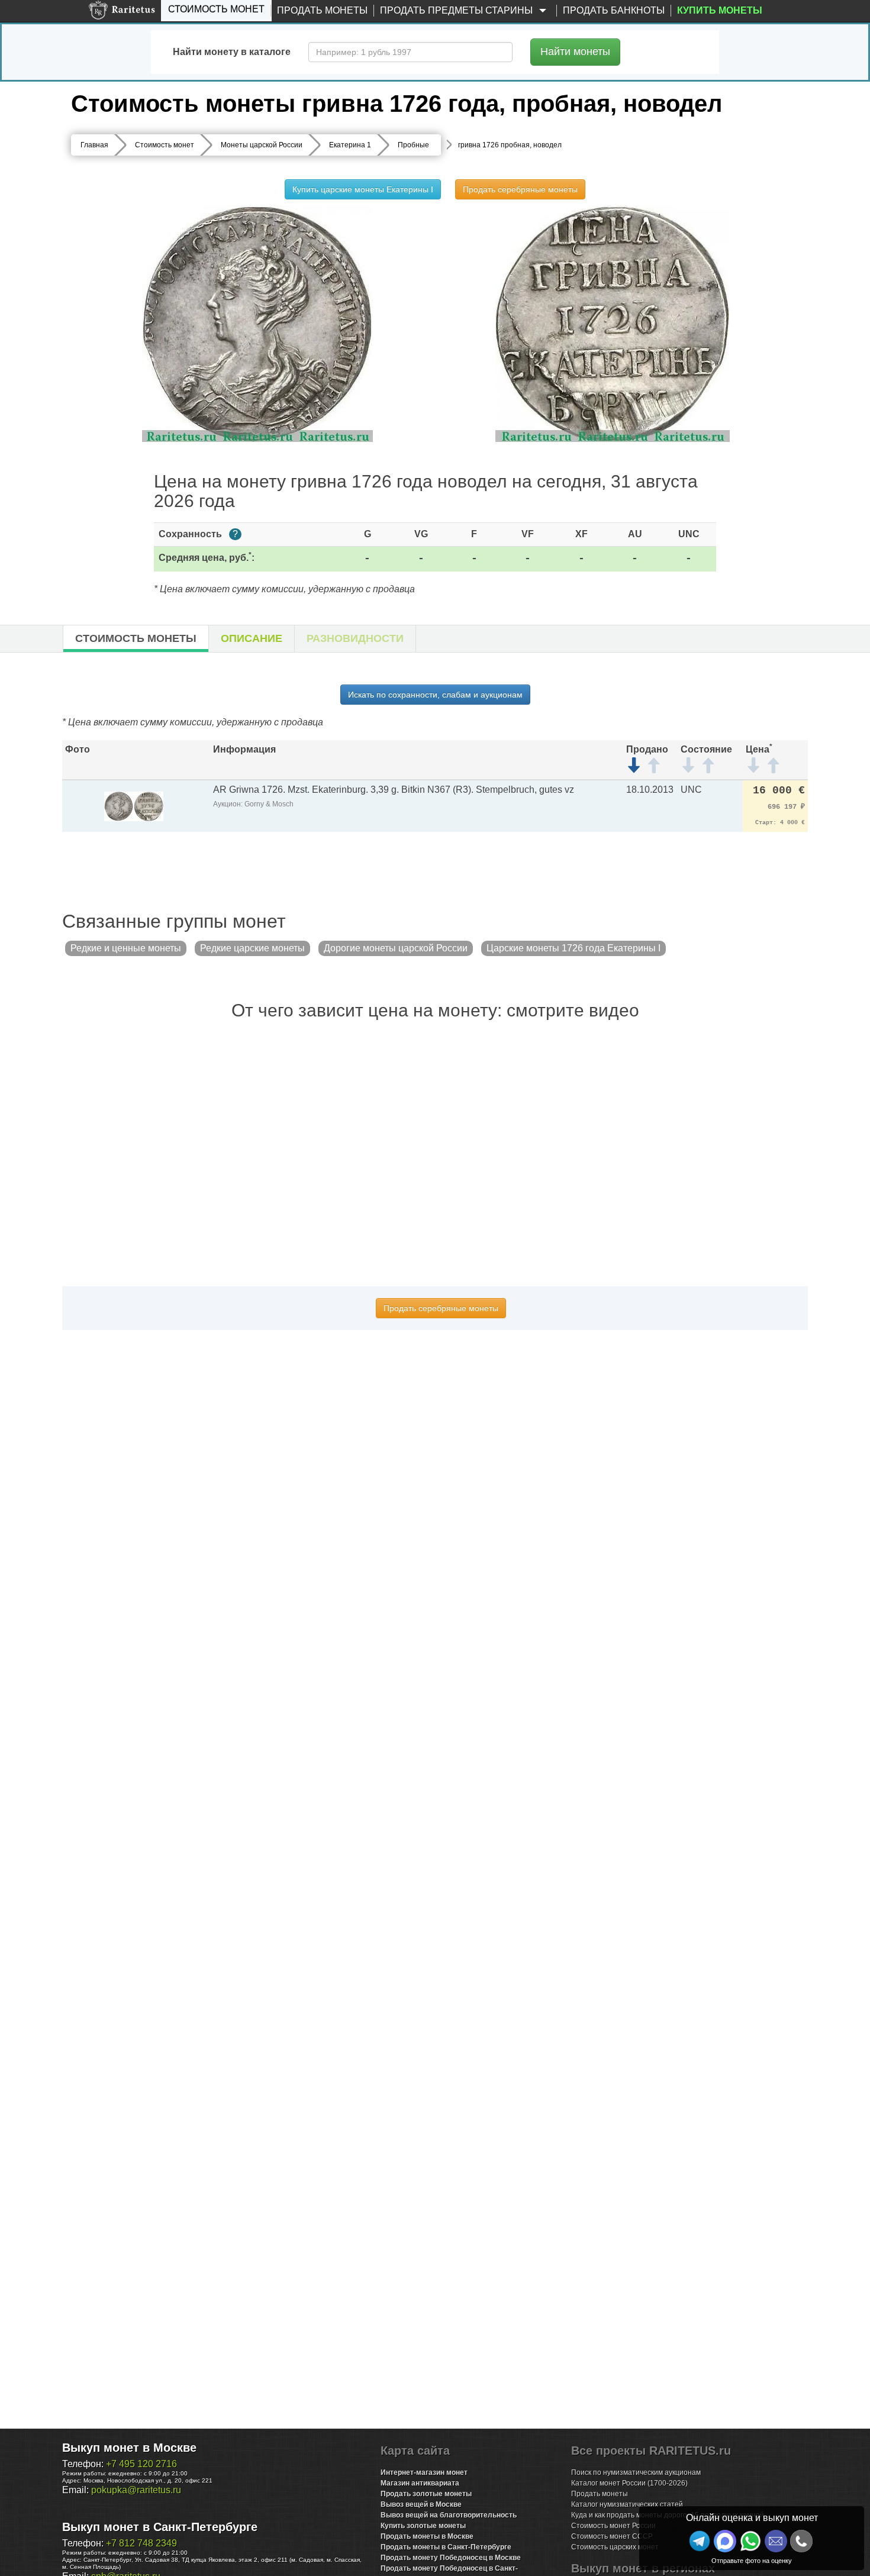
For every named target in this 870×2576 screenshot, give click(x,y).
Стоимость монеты (136, 638)
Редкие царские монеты (252, 948)
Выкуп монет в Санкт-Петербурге (160, 2527)
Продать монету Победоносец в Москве (451, 2558)
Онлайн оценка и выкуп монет (752, 2518)
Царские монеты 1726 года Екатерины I (573, 948)
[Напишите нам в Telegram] (700, 2541)
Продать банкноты (614, 10)
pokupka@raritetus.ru (136, 2490)
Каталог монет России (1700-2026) (629, 2483)
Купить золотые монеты (423, 2526)
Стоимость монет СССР (612, 2536)
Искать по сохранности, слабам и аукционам (435, 695)
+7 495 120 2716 (141, 2464)
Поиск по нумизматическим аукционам (636, 2472)
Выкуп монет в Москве (129, 2448)
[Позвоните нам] (801, 2541)
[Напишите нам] (725, 2541)
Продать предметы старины (457, 10)
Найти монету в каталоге (232, 52)
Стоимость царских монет (615, 2547)
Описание (252, 638)
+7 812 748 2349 (141, 2543)
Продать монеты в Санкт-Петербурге (446, 2547)
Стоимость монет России (613, 2526)
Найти (575, 51)
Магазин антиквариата (420, 2483)
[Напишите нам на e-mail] (776, 2541)
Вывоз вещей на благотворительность (449, 2515)
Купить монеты (720, 10)
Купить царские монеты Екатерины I (363, 189)
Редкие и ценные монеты (126, 948)
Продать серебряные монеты (520, 189)
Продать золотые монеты (426, 2494)
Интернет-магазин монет (424, 2472)
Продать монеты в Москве (427, 2536)
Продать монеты (322, 10)
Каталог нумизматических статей (627, 2504)
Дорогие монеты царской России (396, 948)
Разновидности (355, 638)
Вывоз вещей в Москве (421, 2504)
